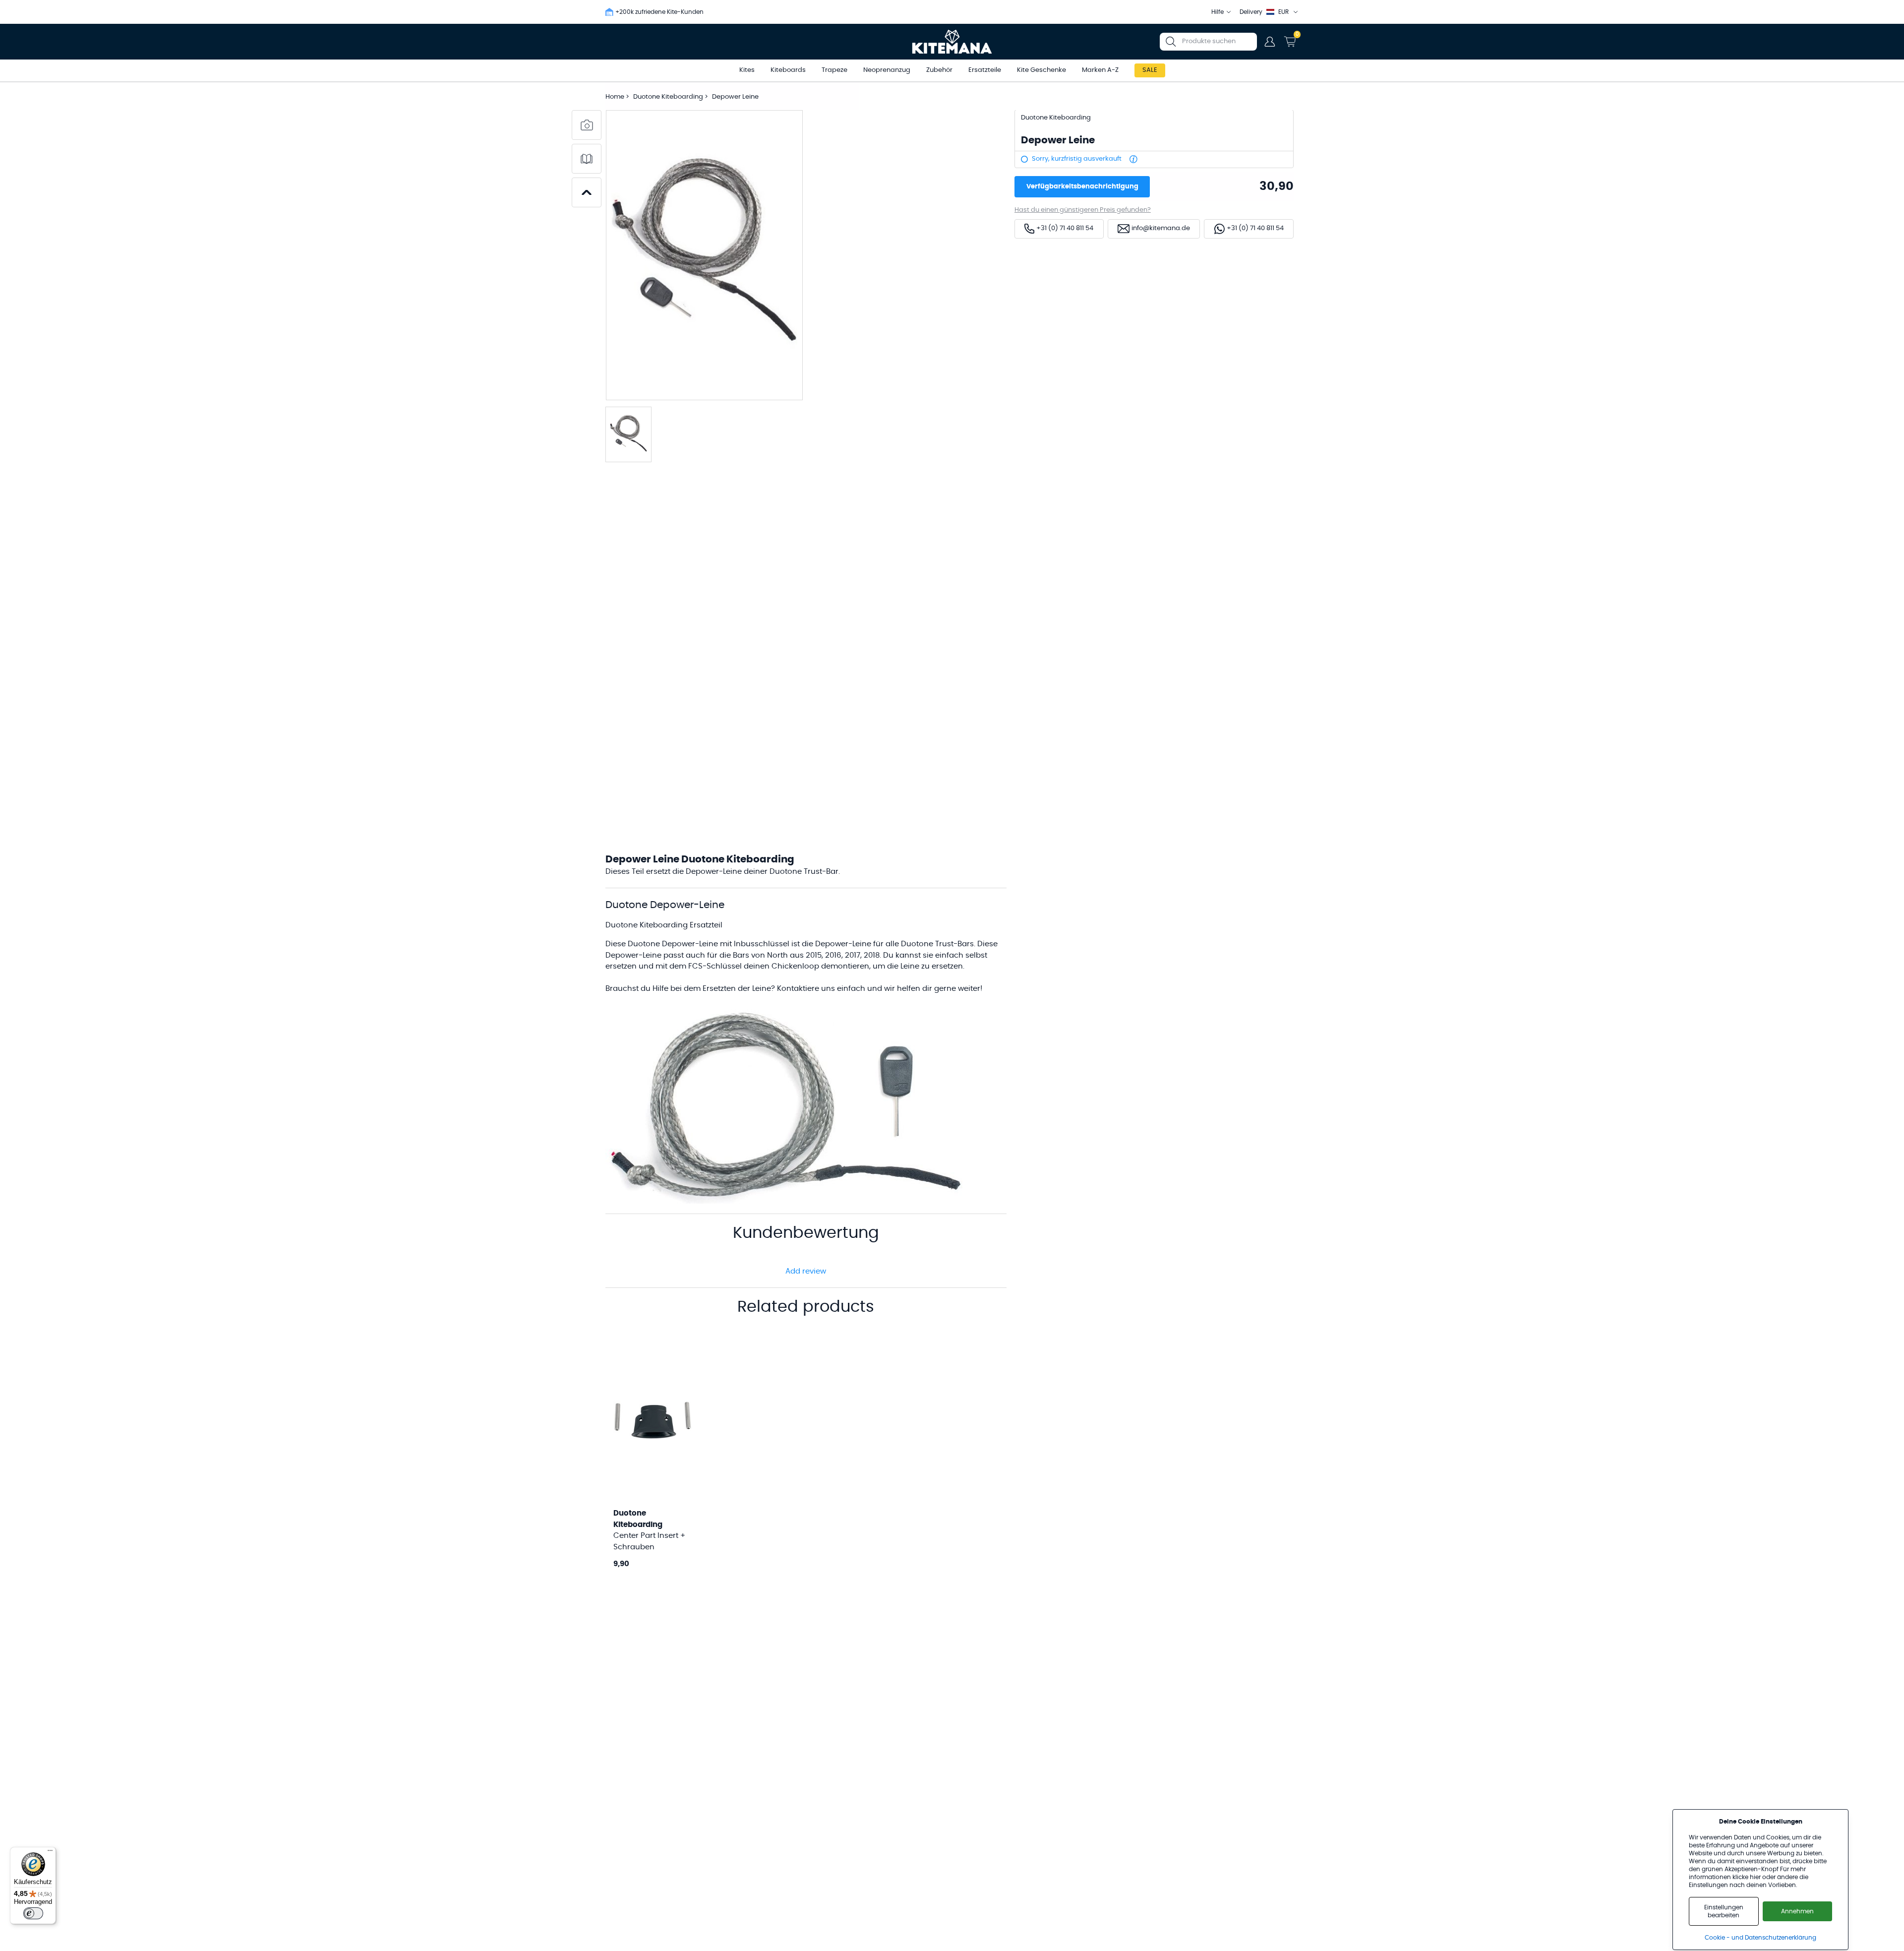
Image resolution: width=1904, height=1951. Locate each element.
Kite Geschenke (1041, 70)
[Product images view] (587, 125)
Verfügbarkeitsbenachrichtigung (1082, 187)
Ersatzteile (985, 70)
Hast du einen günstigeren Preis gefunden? (1083, 210)
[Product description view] (587, 159)
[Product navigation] (587, 192)
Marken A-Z (1100, 70)
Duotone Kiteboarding (669, 97)
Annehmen (1797, 1911)
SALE (1150, 70)
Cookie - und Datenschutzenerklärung (1760, 1938)
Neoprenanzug (887, 70)
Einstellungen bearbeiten (1724, 1911)
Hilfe (1218, 12)
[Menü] (50, 1853)
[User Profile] (1270, 42)
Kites (747, 70)
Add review (806, 1271)
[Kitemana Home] (952, 42)
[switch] (33, 1913)
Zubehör (939, 70)
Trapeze (834, 70)
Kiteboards (788, 70)
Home (615, 97)
